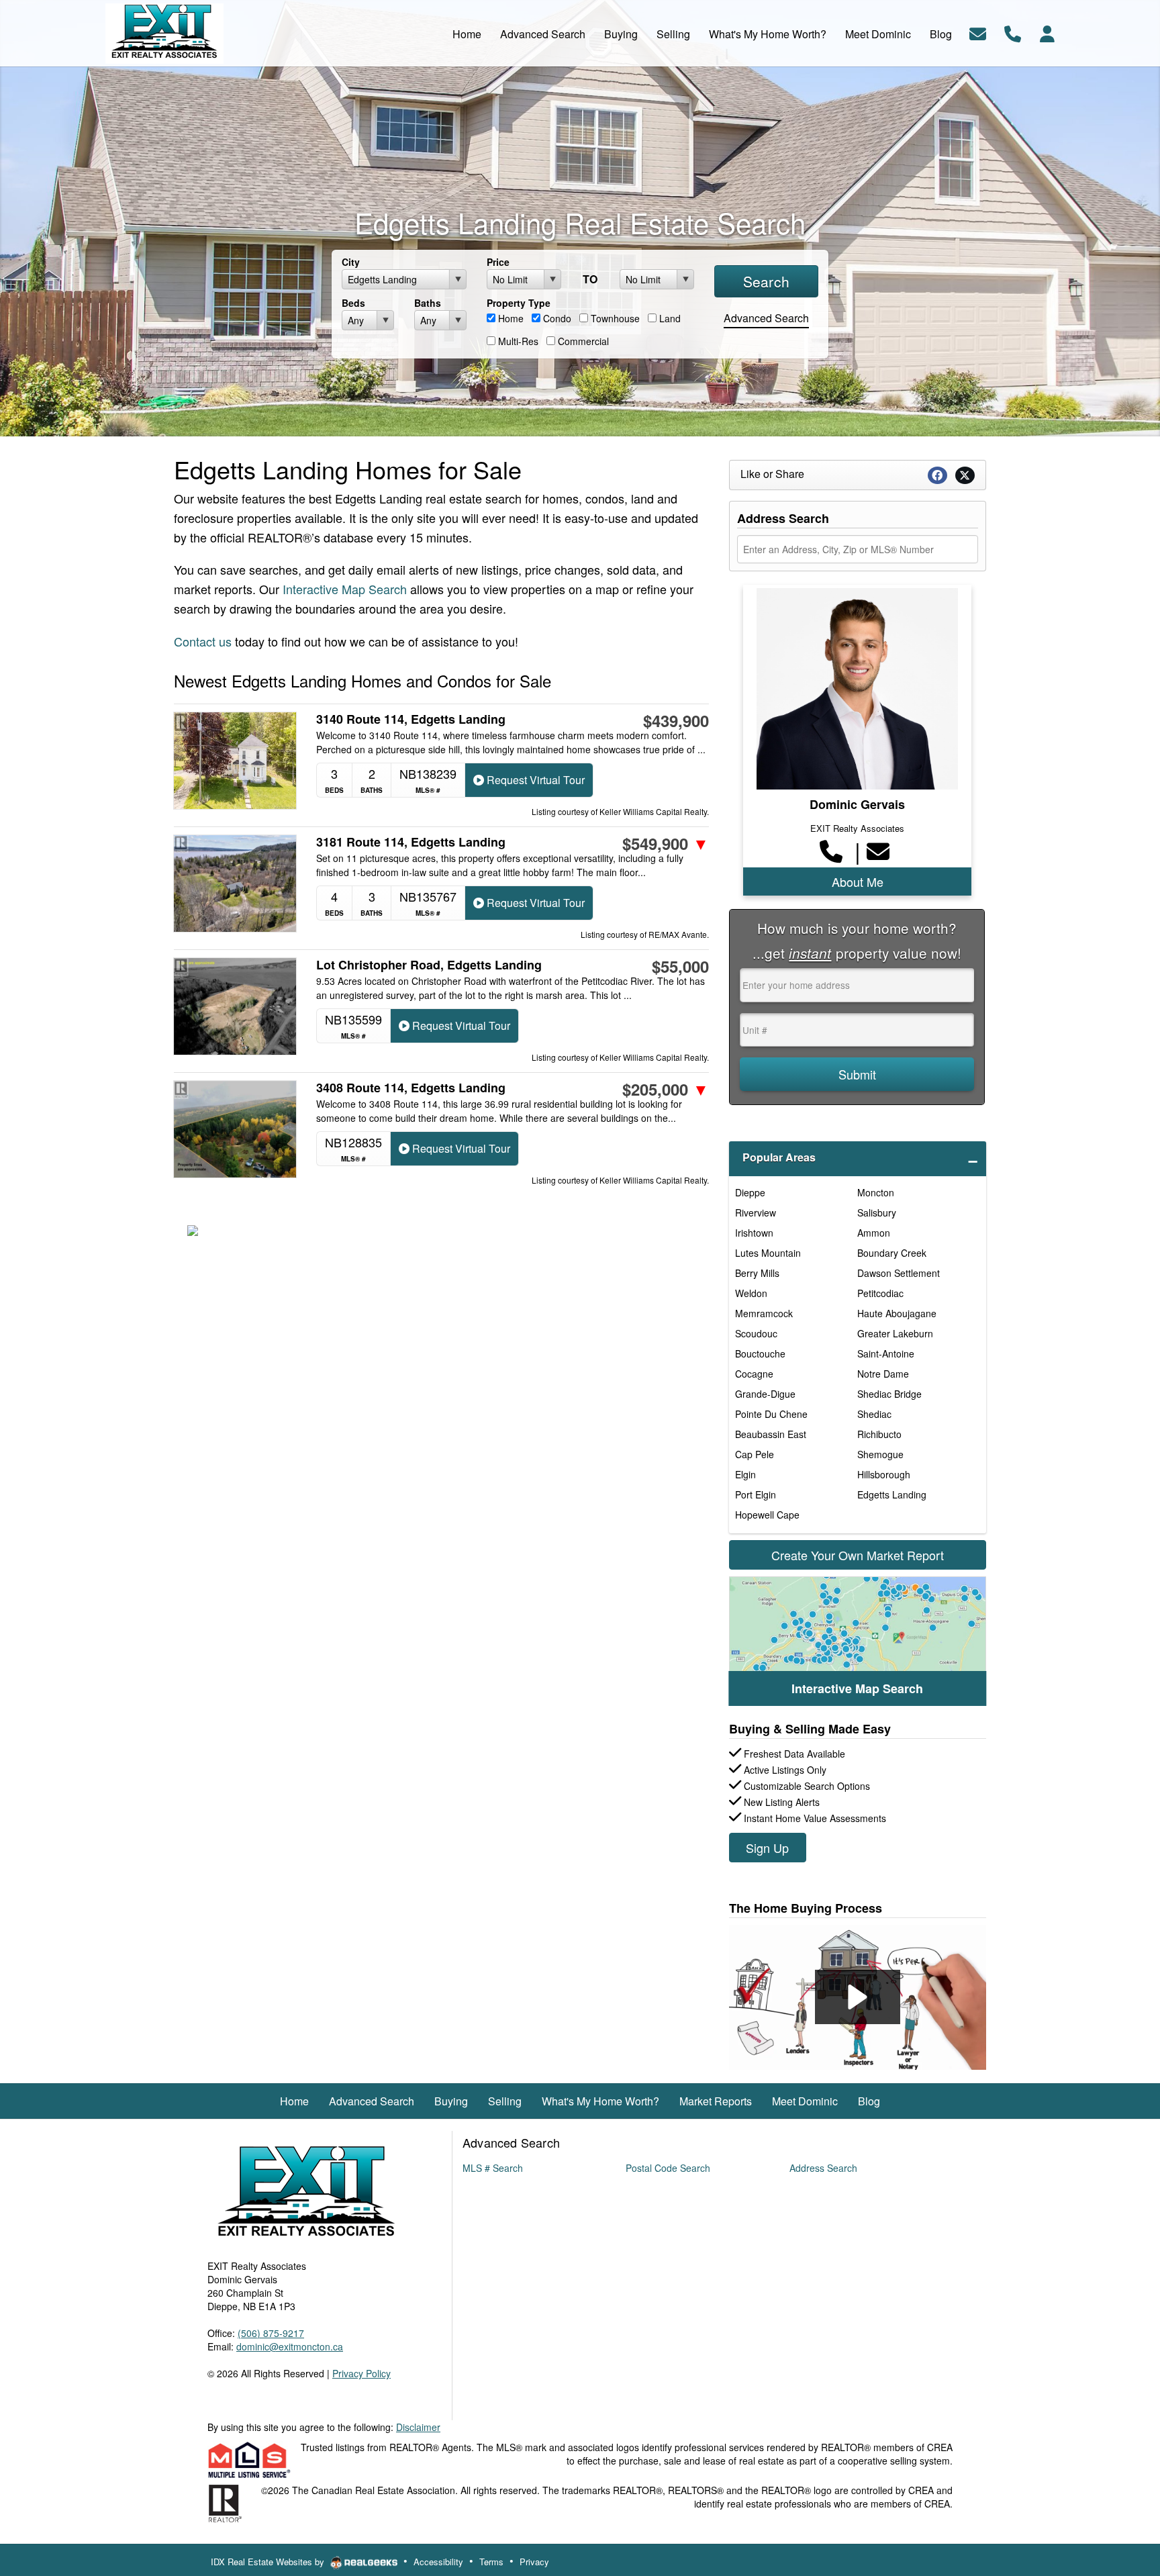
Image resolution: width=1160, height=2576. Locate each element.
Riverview (756, 1212)
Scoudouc (756, 1333)
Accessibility (438, 2562)
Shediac (874, 1414)
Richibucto (879, 1434)
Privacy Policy (361, 2373)
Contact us (203, 641)
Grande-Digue (765, 1394)
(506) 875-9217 (271, 2333)
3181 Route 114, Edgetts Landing (411, 842)
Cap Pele (755, 1454)
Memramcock (764, 1313)
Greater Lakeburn (895, 1333)
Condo (556, 318)
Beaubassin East (771, 1434)
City (351, 262)
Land (669, 318)
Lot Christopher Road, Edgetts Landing (429, 965)
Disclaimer (418, 2427)
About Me (858, 881)
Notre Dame (883, 1374)
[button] (858, 1997)
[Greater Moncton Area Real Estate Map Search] (858, 1641)
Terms (491, 2562)
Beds (353, 303)
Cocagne (754, 1374)
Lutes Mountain (768, 1253)
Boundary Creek (892, 1253)
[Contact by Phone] (1013, 32)
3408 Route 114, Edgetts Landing (411, 1088)
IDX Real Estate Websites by (269, 2562)
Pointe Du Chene (771, 1414)
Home (510, 318)
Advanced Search (766, 318)
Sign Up (767, 1848)
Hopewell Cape (767, 1515)
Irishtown (754, 1233)
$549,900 (666, 843)
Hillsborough (884, 1474)
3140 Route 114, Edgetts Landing (411, 719)
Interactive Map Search (345, 589)
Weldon (751, 1293)
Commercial (582, 341)
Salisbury (877, 1212)
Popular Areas (779, 1157)
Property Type (519, 303)
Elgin (745, 1474)
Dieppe (750, 1192)
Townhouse (614, 318)
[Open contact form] (978, 32)
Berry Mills (757, 1273)
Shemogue (880, 1454)
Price (498, 262)
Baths (428, 303)
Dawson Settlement (899, 1273)
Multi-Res (517, 341)
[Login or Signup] (1047, 32)
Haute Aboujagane (897, 1313)
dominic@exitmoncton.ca (290, 2346)
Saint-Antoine (886, 1353)
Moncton (876, 1192)
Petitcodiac (880, 1293)
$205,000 (666, 1089)
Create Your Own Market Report (858, 1555)
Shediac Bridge (889, 1394)
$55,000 (680, 966)
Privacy (534, 2562)
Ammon (874, 1233)
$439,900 (676, 720)
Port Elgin (756, 1494)
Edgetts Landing (892, 1494)
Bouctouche (760, 1353)
